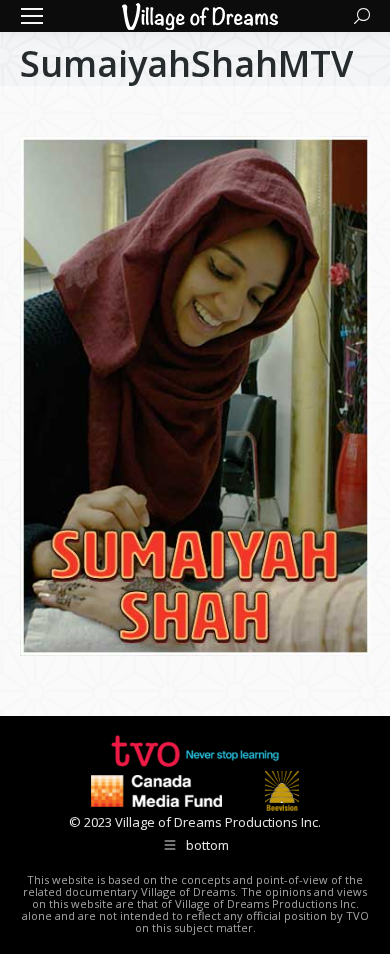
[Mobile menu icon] (32, 16)
